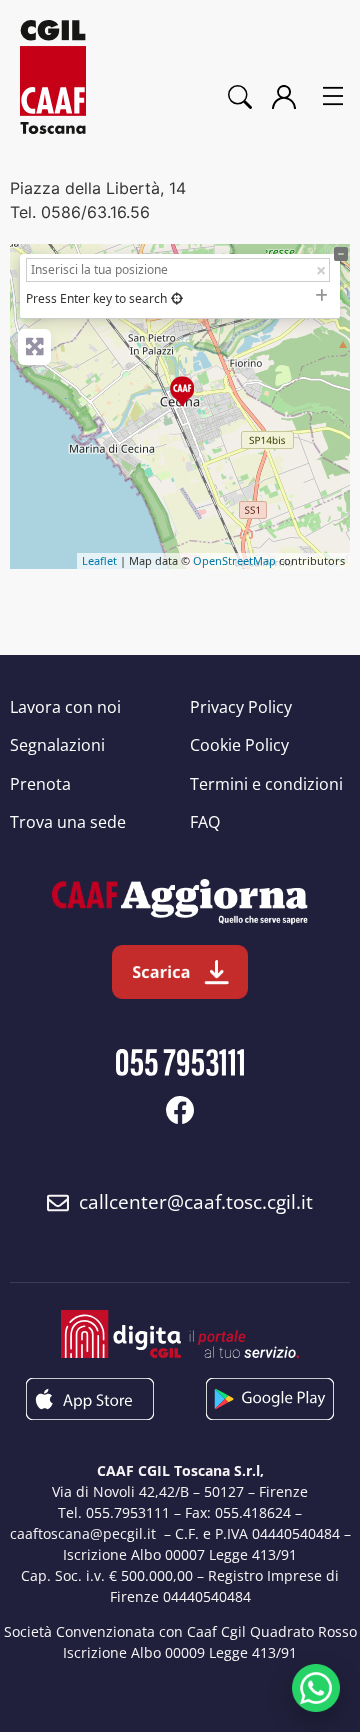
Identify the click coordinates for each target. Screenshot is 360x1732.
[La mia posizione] (177, 298)
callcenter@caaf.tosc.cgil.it (196, 1202)
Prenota (40, 784)
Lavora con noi (65, 707)
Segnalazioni (57, 745)
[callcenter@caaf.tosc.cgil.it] (58, 1203)
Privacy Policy (241, 707)
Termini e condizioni (266, 784)
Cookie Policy (239, 745)
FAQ (205, 822)
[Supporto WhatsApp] (316, 1688)
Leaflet (99, 560)
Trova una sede (68, 822)
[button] (333, 97)
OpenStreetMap (234, 560)
